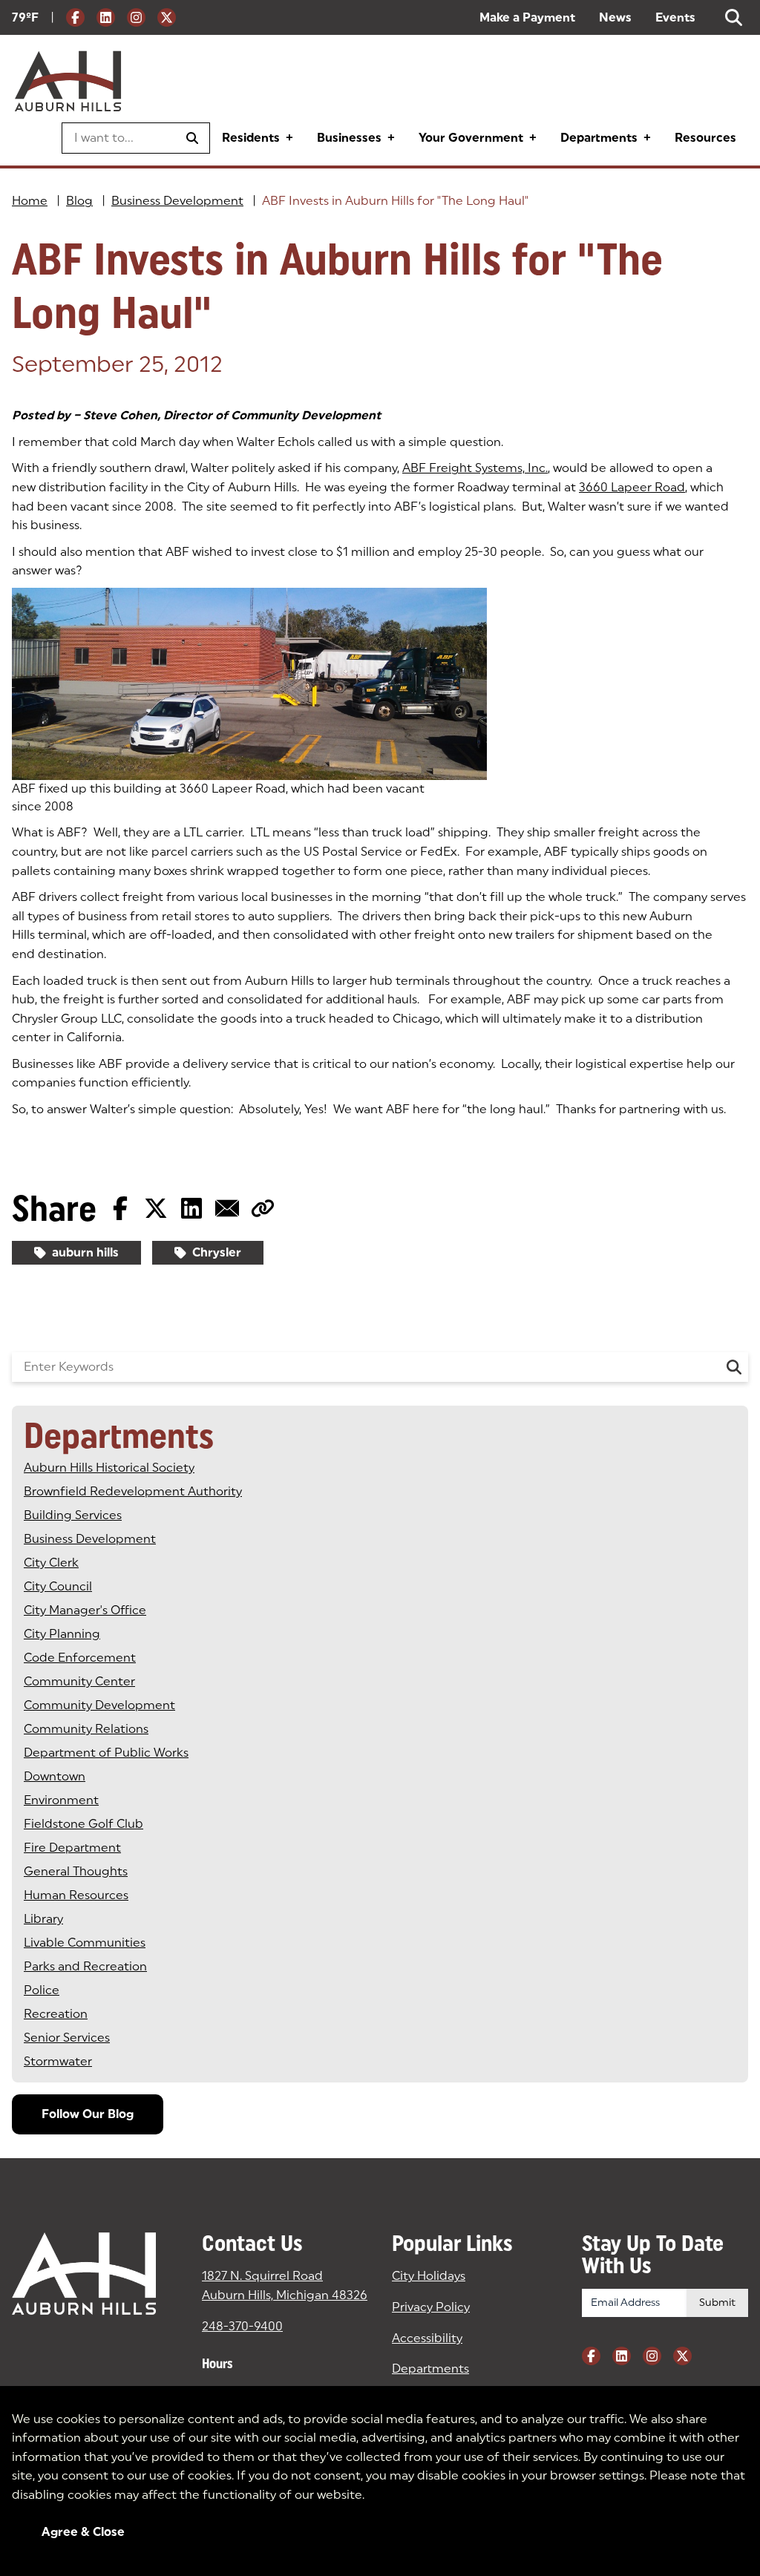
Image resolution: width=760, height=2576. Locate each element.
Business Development (177, 201)
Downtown (55, 1776)
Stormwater (58, 2061)
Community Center (79, 1681)
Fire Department (72, 1848)
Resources (705, 138)
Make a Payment (527, 17)
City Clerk (51, 1563)
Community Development (99, 1705)
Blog (79, 201)
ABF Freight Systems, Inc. (475, 468)
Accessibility (427, 2338)
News (615, 17)
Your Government (471, 138)
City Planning (62, 1634)
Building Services (73, 1515)
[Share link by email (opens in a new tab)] (227, 1208)
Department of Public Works (106, 1753)
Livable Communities (85, 1943)
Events (675, 17)
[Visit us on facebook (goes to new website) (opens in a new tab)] (75, 17)
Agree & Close (83, 2532)
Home (30, 201)
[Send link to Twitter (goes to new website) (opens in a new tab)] (156, 1208)
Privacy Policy (431, 2307)
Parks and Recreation (85, 1966)
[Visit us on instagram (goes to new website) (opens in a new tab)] (136, 17)
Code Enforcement (80, 1658)
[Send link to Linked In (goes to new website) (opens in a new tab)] (191, 1208)
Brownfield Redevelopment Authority (133, 1491)
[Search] (734, 1367)
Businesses (349, 138)
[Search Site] (734, 17)
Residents (251, 138)
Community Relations (86, 1729)
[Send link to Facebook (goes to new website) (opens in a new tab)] (120, 1208)
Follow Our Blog (88, 2114)
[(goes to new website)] (249, 684)
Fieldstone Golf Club (83, 1824)
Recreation (56, 2014)
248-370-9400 (242, 2326)
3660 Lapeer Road (632, 487)
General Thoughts (76, 1871)
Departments (599, 138)
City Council (58, 1586)
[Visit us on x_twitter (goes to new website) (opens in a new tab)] (167, 17)
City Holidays (429, 2276)
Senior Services (67, 2038)
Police (42, 1990)
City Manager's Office (85, 1610)
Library (43, 1919)
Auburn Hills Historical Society (109, 1468)
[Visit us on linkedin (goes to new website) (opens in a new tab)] (106, 17)
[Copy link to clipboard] (263, 1208)
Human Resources (76, 1895)
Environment (61, 1800)
